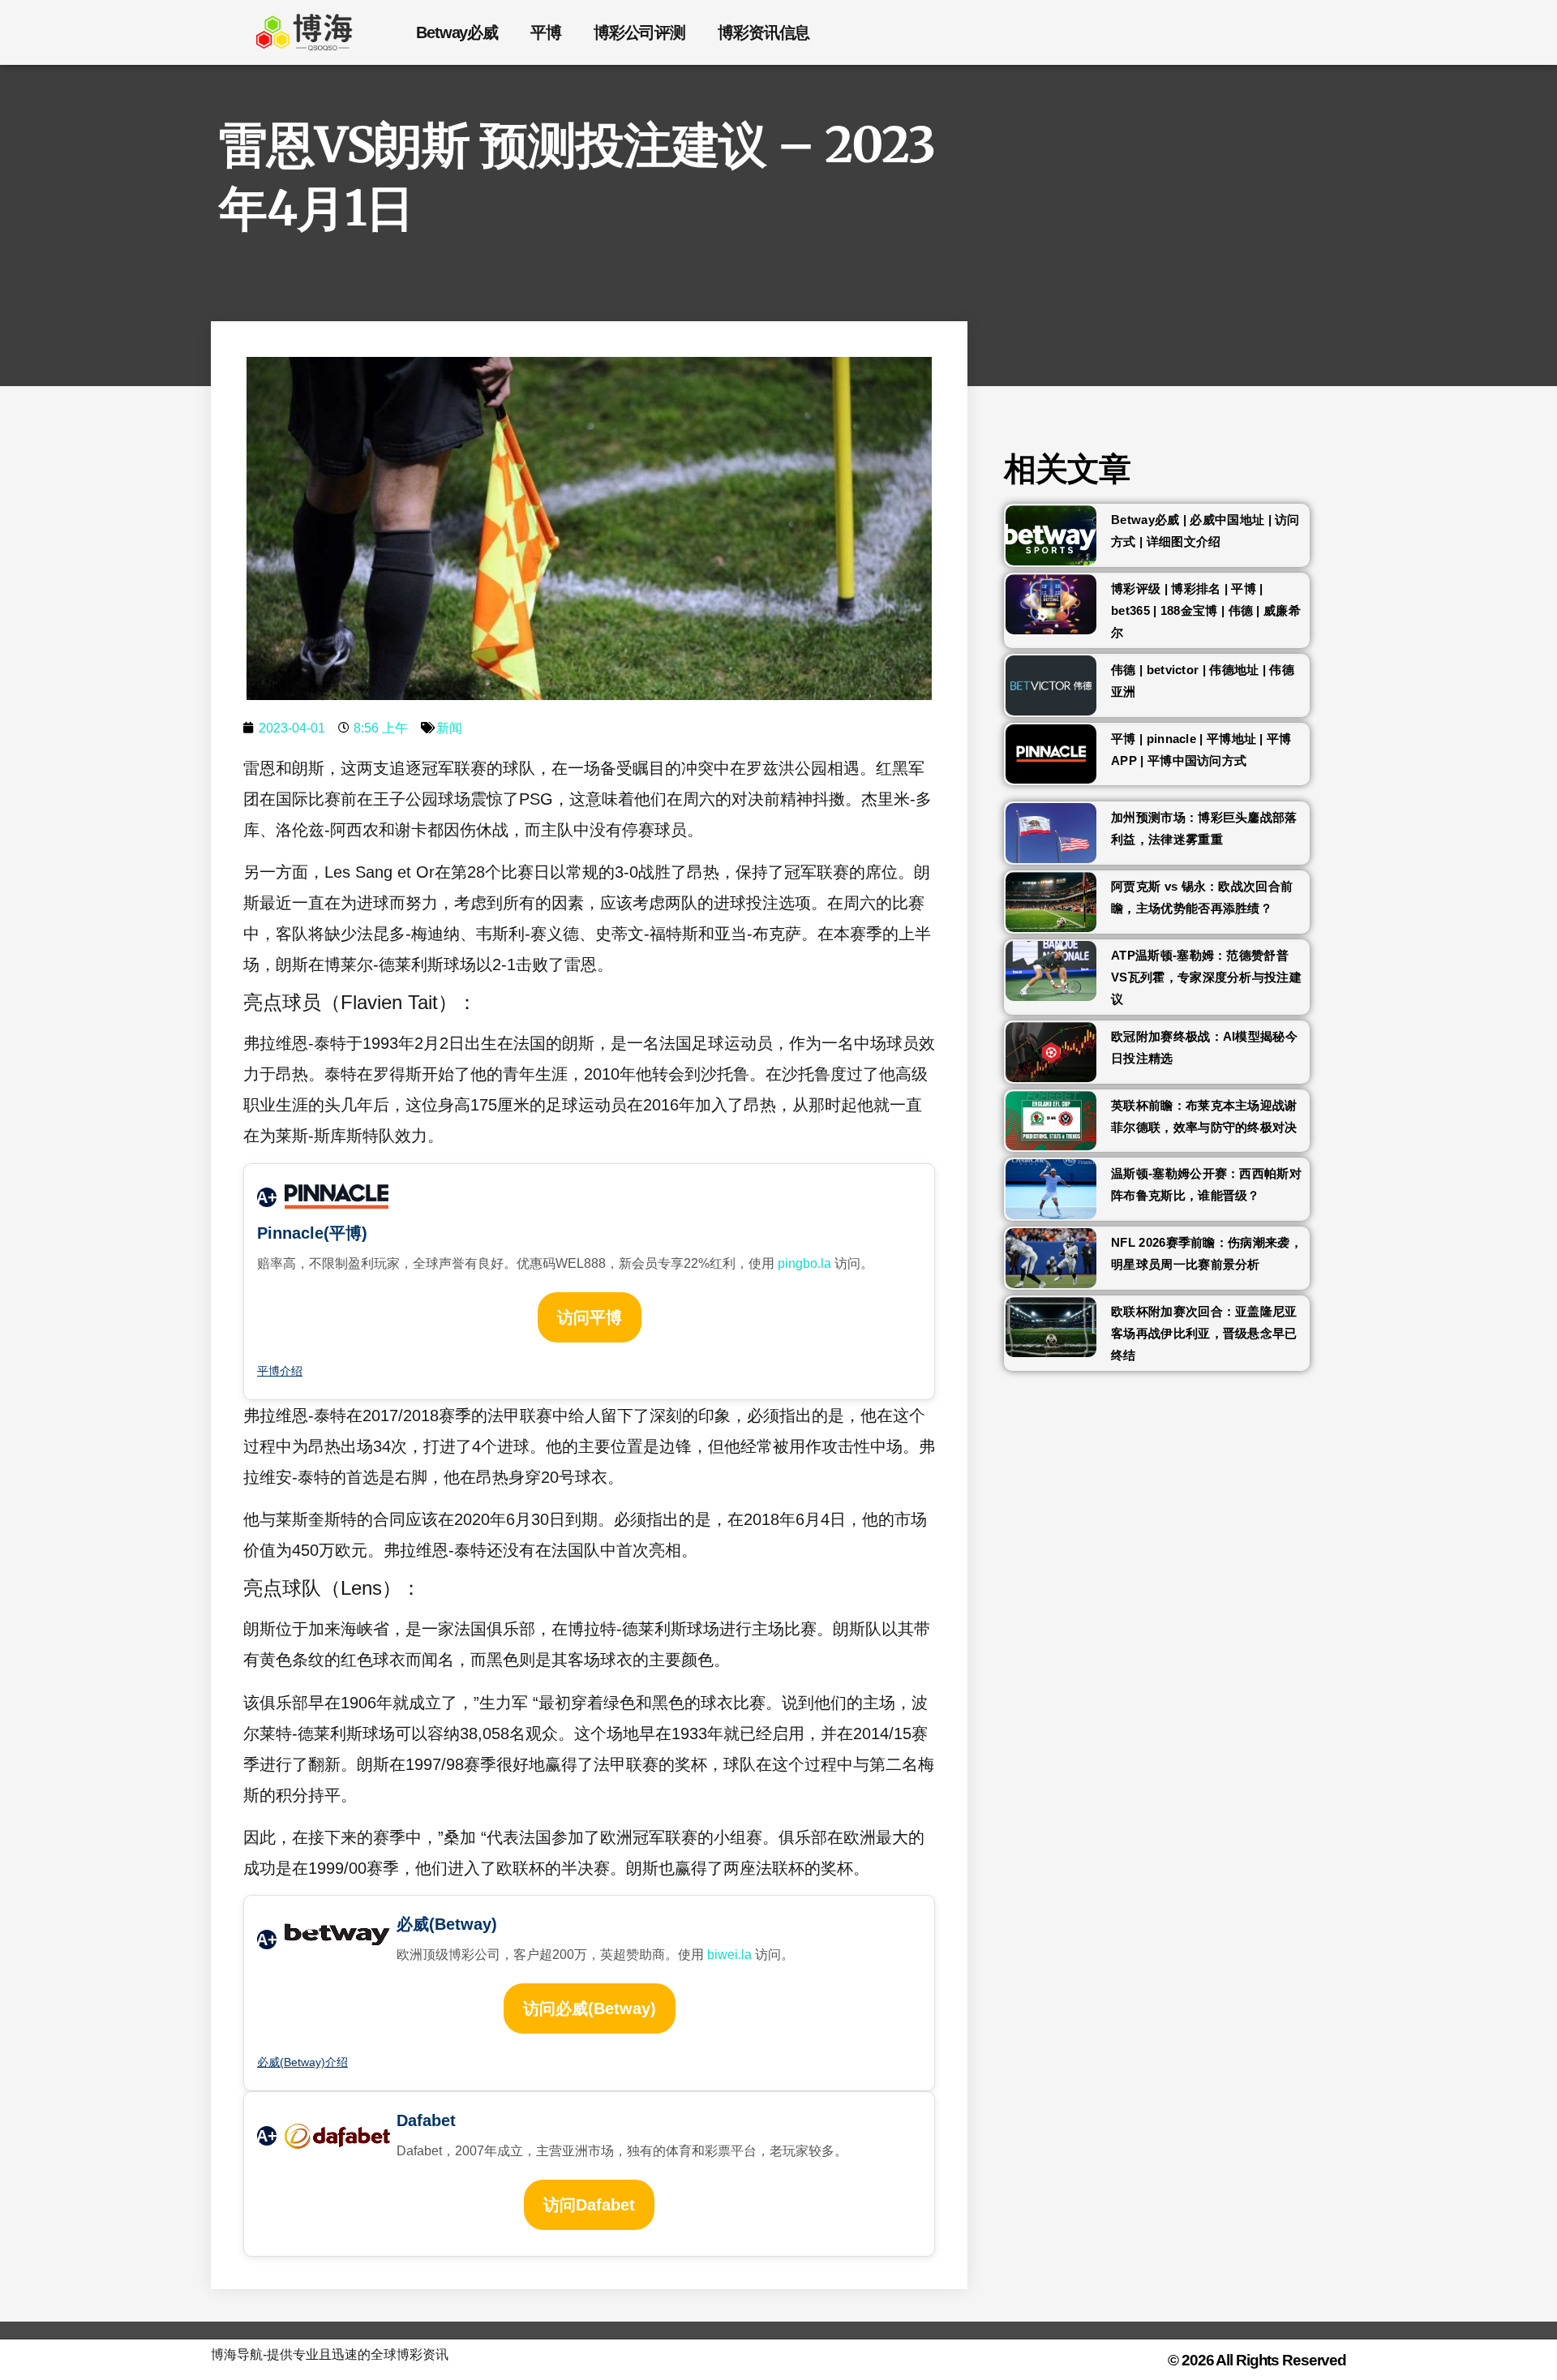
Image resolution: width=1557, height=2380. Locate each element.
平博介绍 (280, 1371)
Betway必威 (457, 32)
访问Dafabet (589, 2205)
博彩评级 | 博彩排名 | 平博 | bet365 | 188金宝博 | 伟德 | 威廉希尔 (1206, 610)
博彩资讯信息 (763, 32)
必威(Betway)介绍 (302, 2062)
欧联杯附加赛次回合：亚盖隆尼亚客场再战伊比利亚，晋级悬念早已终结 (1204, 1333)
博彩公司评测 (639, 32)
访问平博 (590, 1317)
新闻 (449, 728)
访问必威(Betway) (590, 2008)
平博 (546, 32)
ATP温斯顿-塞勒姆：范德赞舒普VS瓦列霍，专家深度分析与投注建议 (1206, 977)
